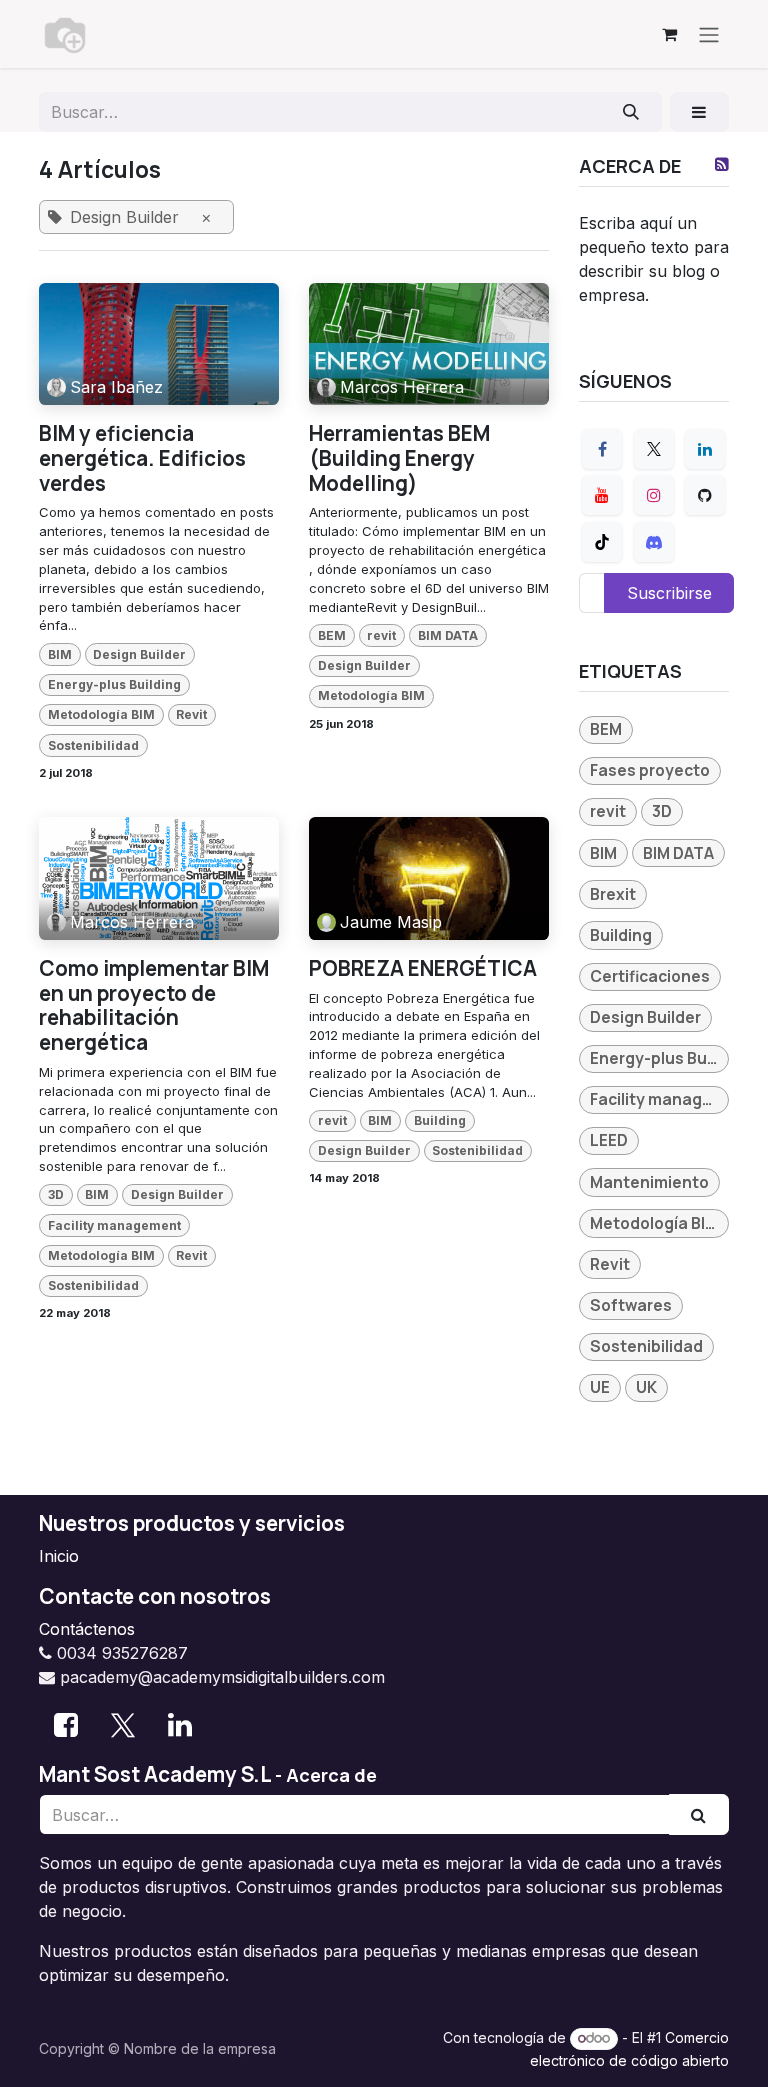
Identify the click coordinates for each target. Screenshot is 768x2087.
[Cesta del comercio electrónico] (669, 34)
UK (646, 1387)
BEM (332, 635)
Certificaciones (650, 976)
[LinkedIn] (705, 449)
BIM (60, 654)
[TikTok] (602, 542)
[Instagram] (654, 495)
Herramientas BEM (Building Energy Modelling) (399, 458)
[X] (654, 449)
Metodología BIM (101, 714)
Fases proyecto (650, 770)
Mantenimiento (649, 1182)
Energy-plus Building (114, 684)
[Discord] (654, 542)
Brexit (613, 894)
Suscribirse (669, 593)
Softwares (631, 1305)
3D (56, 1194)
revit (381, 635)
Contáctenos (87, 1629)
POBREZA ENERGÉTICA (423, 968)
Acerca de (331, 1775)
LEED (609, 1140)
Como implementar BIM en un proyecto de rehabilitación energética (154, 1005)
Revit (191, 714)
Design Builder (139, 654)
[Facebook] (602, 449)
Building (440, 1120)
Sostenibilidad (93, 745)
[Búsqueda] (631, 112)
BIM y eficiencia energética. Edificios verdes (142, 458)
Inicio (59, 1556)
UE (600, 1387)
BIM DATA (448, 635)
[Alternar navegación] (709, 34)
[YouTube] (602, 495)
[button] (699, 112)
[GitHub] (705, 495)
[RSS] (722, 164)
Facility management (114, 1225)
